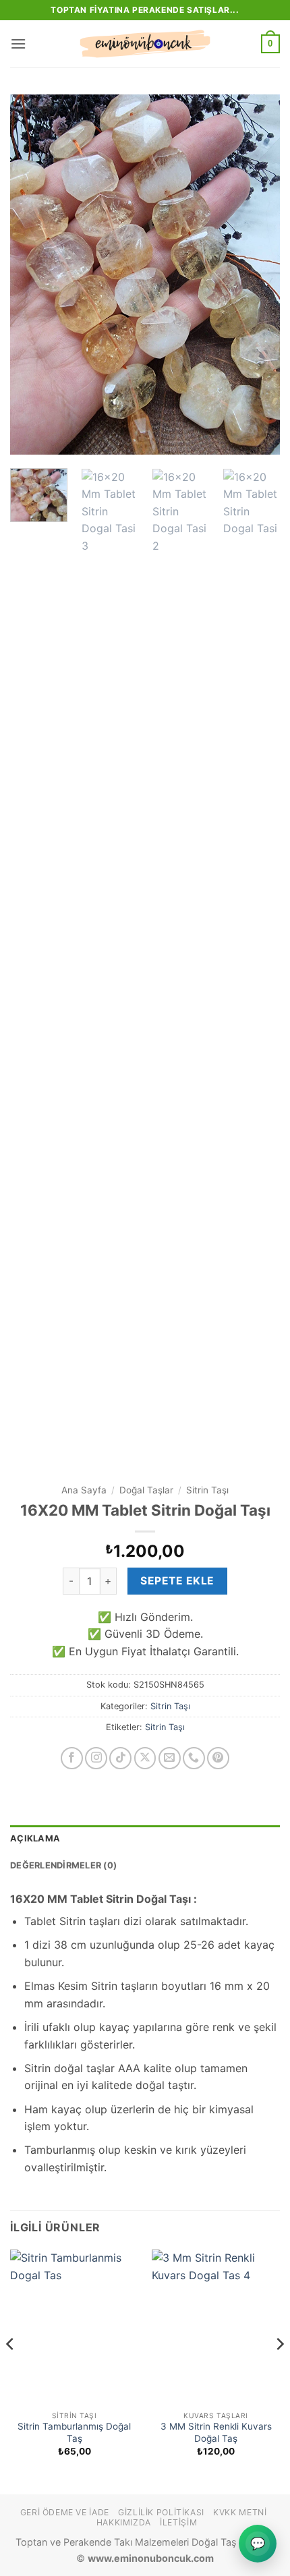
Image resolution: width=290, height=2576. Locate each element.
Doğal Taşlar (146, 1490)
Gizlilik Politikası (161, 2512)
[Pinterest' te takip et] (218, 1758)
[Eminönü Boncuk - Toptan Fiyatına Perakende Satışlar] (145, 44)
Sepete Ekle (177, 1581)
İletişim (178, 2522)
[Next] (258, 275)
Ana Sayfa (84, 1490)
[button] (18, 44)
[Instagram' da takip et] (96, 1758)
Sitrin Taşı (207, 1490)
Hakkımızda (124, 2522)
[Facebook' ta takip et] (72, 1758)
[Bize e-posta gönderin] (170, 1758)
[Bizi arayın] (194, 1758)
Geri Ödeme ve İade (65, 2512)
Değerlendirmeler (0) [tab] (63, 1865)
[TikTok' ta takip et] (120, 1758)
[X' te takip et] (145, 1758)
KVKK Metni (240, 2512)
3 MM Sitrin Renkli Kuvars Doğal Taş (216, 2432)
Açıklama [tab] (35, 1838)
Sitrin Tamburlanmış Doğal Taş (74, 2432)
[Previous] (32, 275)
